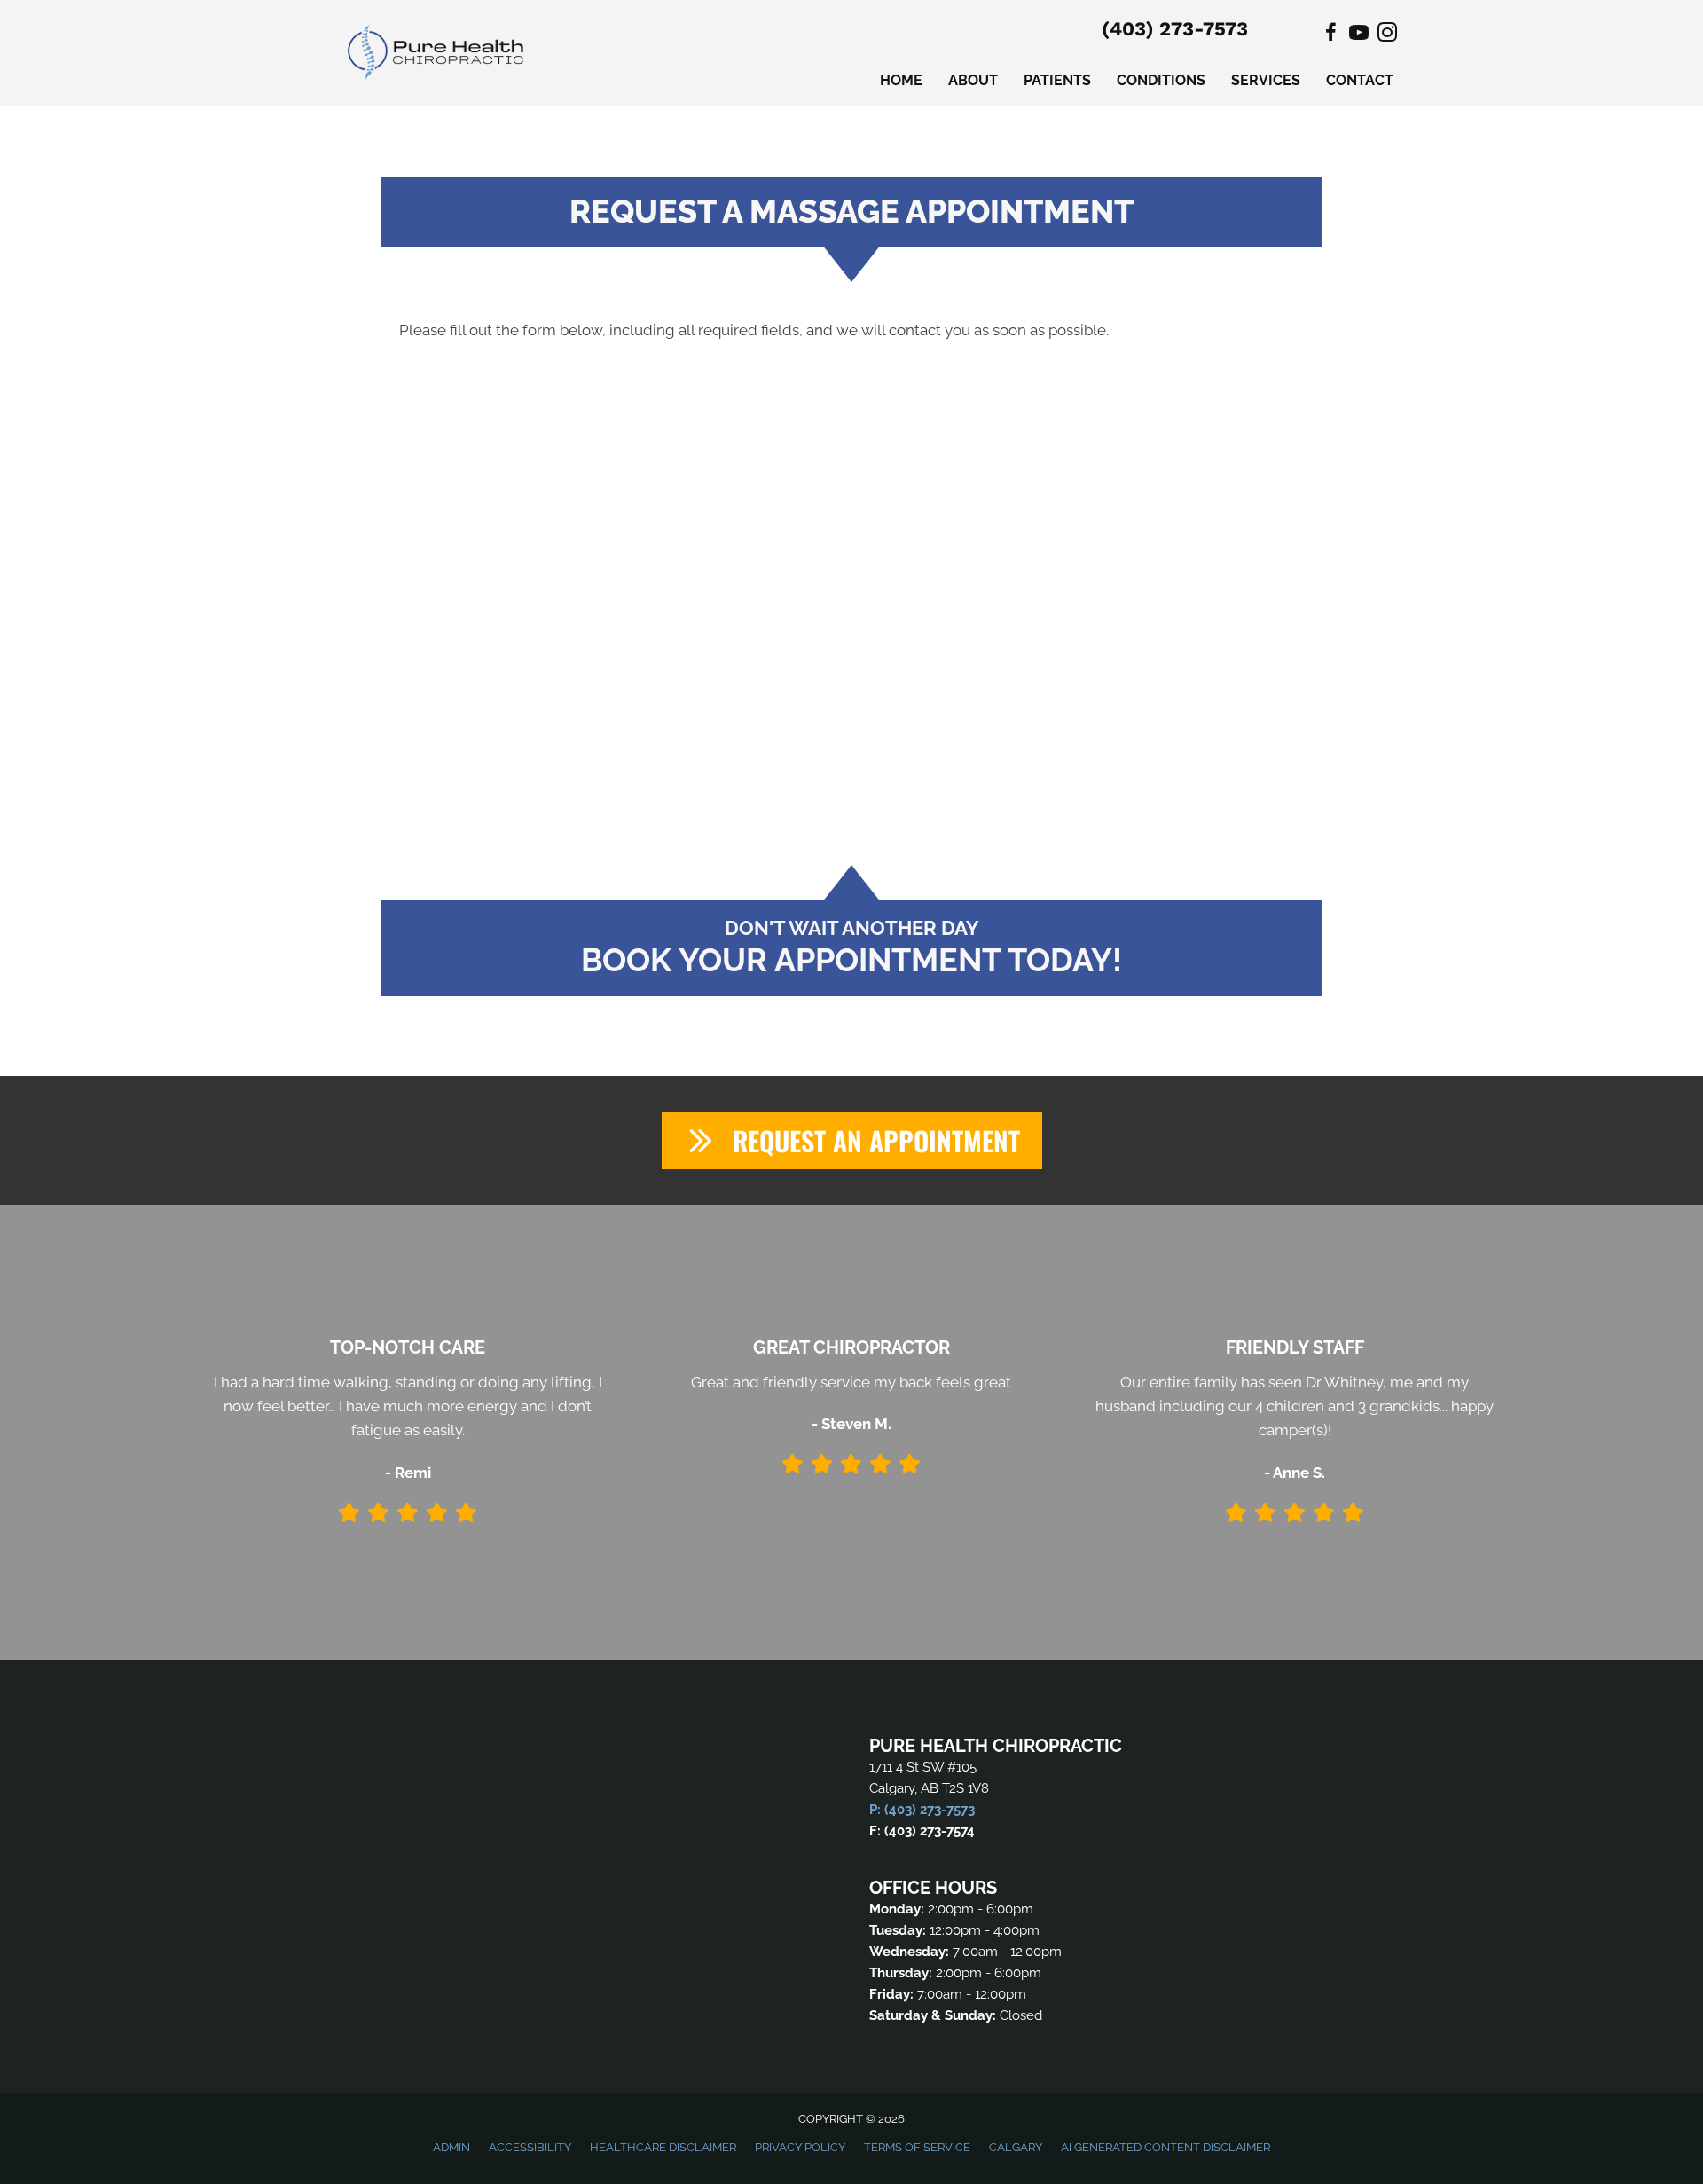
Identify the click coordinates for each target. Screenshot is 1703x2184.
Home (901, 80)
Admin (451, 2147)
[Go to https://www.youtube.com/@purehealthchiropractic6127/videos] (1359, 35)
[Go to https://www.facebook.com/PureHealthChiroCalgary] (1330, 35)
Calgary (1016, 2147)
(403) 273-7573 (1175, 29)
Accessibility (530, 2147)
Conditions (1161, 80)
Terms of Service (917, 2147)
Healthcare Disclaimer (663, 2147)
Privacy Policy (800, 2147)
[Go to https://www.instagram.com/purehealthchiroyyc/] (1387, 35)
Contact (1360, 80)
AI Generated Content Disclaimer (1165, 2147)
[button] (852, 1140)
